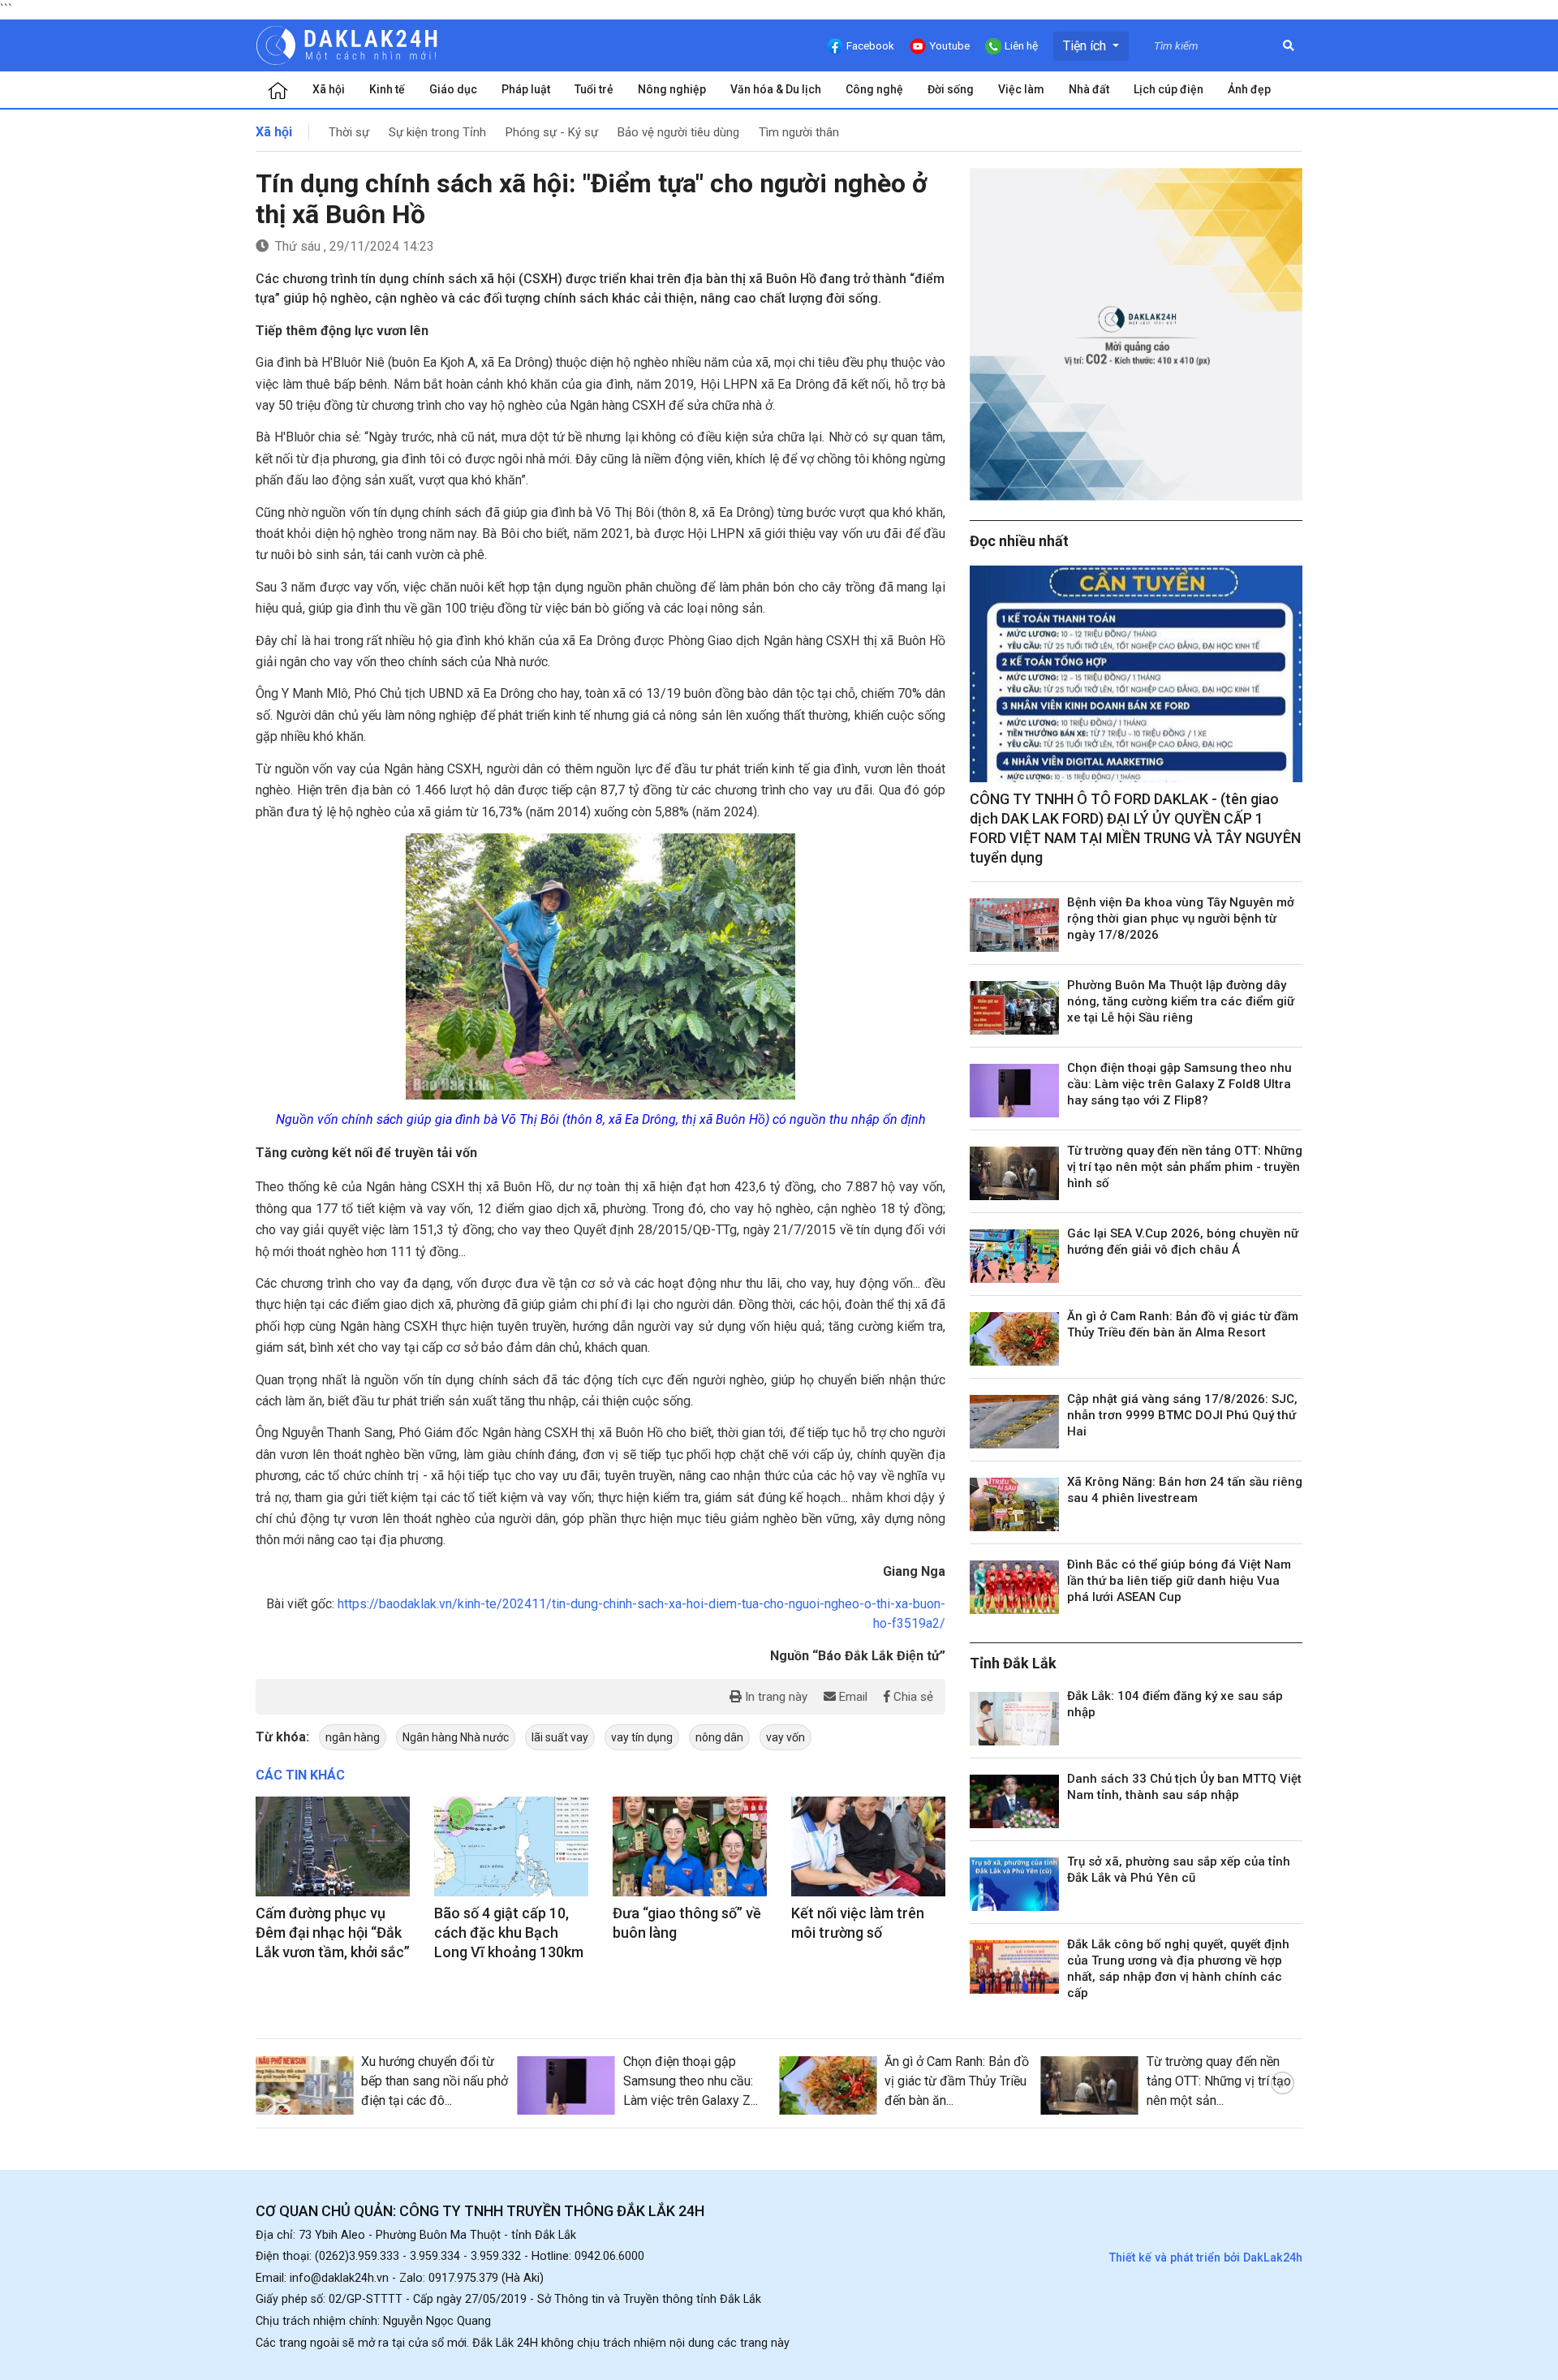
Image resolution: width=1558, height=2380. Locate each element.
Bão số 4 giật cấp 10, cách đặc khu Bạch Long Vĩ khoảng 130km (509, 1932)
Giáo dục (453, 89)
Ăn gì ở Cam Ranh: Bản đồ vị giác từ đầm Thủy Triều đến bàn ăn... (957, 2081)
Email (852, 1697)
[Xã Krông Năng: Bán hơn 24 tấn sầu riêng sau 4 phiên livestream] (1014, 1504)
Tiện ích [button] (1086, 46)
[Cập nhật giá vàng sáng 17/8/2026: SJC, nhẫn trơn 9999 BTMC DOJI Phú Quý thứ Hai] (1014, 1422)
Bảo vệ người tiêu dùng (678, 132)
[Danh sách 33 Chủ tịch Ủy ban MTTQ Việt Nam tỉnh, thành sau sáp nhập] (1014, 1801)
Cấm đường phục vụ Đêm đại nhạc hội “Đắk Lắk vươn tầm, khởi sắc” (333, 1932)
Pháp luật (526, 89)
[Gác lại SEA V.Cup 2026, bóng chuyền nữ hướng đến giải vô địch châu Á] (1014, 1256)
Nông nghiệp (672, 89)
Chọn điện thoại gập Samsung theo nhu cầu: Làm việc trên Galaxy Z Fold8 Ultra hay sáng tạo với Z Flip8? (1179, 1084)
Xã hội (329, 89)
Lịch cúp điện (1168, 89)
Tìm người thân (799, 132)
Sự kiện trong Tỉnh (437, 132)
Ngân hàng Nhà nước (456, 1737)
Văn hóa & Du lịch (776, 89)
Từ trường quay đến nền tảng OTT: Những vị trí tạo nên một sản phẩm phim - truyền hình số (1185, 1167)
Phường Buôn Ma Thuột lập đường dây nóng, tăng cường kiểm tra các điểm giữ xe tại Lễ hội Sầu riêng (1181, 1001)
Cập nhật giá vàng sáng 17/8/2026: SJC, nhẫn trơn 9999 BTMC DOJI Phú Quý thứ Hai (1182, 1415)
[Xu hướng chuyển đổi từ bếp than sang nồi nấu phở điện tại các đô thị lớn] (304, 2085)
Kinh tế (387, 89)
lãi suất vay (560, 1737)
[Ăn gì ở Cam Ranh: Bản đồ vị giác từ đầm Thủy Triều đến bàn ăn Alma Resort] (1014, 1339)
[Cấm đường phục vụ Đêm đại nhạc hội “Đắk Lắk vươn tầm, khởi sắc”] (333, 1847)
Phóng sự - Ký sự (552, 132)
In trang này (775, 1697)
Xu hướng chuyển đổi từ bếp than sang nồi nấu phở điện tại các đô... (435, 2081)
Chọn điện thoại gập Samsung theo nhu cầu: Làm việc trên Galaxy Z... (691, 2081)
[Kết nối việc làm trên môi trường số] (868, 1847)
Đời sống (951, 89)
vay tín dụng (642, 1737)
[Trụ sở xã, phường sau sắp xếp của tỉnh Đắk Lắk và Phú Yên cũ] (1014, 1884)
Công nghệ (874, 89)
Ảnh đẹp (1249, 89)
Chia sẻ (912, 1697)
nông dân (719, 1737)
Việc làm (1021, 89)
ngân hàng (353, 1737)
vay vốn (785, 1737)
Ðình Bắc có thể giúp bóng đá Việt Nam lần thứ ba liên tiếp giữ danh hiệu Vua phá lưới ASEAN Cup (1179, 1581)
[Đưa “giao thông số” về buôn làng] (690, 1847)
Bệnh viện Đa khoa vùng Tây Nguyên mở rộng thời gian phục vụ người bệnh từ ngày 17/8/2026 (1181, 919)
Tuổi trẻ (594, 89)
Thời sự (349, 132)
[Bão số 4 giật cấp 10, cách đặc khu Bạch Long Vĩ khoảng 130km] (511, 1847)
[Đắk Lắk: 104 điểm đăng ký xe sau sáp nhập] (1014, 1719)
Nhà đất (1089, 89)
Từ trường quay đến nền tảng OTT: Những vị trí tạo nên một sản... (1219, 2081)
